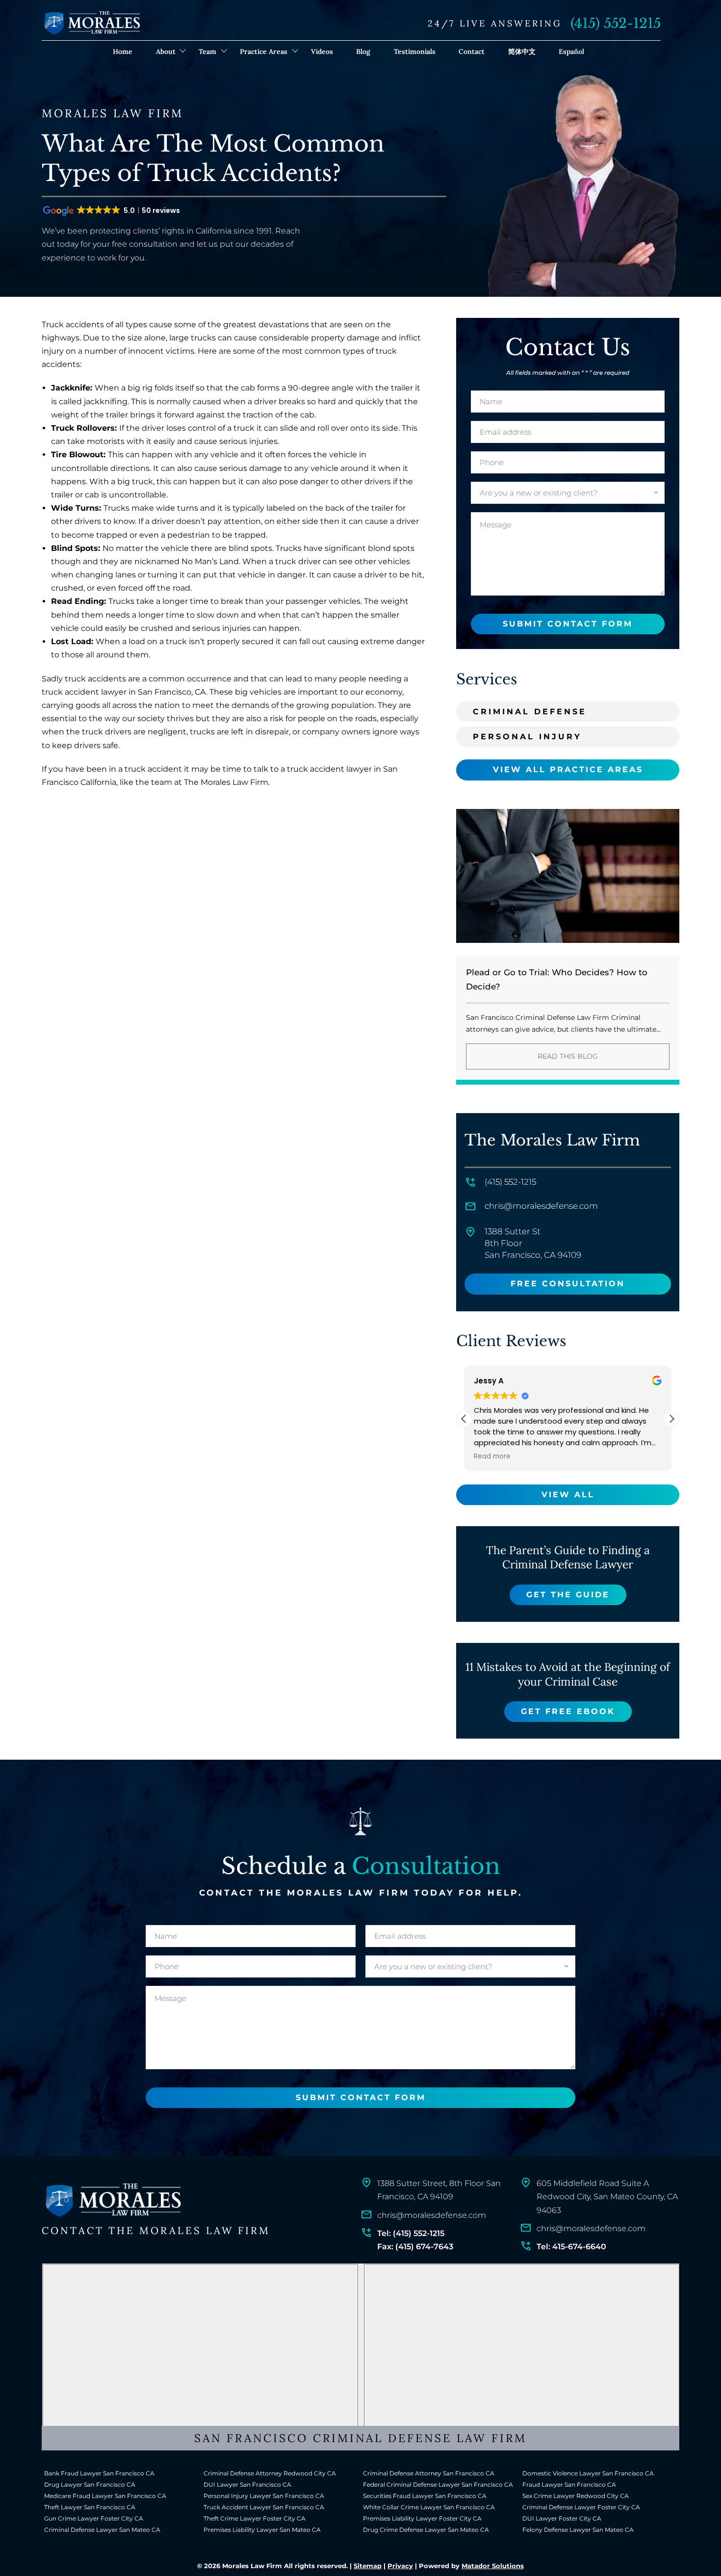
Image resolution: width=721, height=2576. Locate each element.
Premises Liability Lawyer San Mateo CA (262, 2530)
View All (568, 1495)
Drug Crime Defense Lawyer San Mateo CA (426, 2530)
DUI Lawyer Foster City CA (562, 2518)
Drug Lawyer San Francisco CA (90, 2485)
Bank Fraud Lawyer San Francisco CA (99, 2473)
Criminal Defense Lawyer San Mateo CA (102, 2530)
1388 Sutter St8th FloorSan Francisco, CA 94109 (533, 1243)
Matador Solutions (493, 2566)
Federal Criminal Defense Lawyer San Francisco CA (438, 2485)
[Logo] (113, 2200)
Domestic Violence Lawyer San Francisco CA (588, 2473)
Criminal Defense (530, 712)
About (166, 52)
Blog (363, 52)
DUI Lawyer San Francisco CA (247, 2485)
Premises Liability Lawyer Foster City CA (422, 2518)
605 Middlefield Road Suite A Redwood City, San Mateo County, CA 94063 (607, 2197)
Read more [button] (492, 1457)
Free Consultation (568, 1284)
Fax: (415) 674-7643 (415, 2247)
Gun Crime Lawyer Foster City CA (94, 2518)
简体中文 (522, 52)
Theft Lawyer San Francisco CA (90, 2507)
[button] (671, 1419)
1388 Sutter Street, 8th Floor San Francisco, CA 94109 (439, 2190)
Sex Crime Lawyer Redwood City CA (576, 2496)
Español (571, 52)
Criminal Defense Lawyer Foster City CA (581, 2507)
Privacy (400, 2566)
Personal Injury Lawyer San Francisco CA (264, 2496)
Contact (472, 52)
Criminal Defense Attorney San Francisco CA (429, 2473)
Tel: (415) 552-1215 (411, 2233)
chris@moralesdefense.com (541, 1206)
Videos (322, 52)
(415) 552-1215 (616, 23)
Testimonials (415, 52)
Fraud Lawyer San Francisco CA (569, 2485)
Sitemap (368, 2566)
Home (123, 52)
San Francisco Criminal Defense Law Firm (360, 2438)
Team (207, 52)
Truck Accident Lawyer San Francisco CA (264, 2507)
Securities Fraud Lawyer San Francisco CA (425, 2496)
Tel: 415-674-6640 (571, 2247)
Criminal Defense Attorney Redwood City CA (270, 2473)
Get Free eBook (568, 1711)
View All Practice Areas (568, 769)
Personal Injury (527, 737)
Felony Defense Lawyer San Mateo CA (578, 2530)
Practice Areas (264, 52)
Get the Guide (568, 1595)
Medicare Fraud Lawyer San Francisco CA (105, 2496)
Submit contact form (568, 624)
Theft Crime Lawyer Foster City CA (255, 2518)
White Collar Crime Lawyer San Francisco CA (429, 2507)
